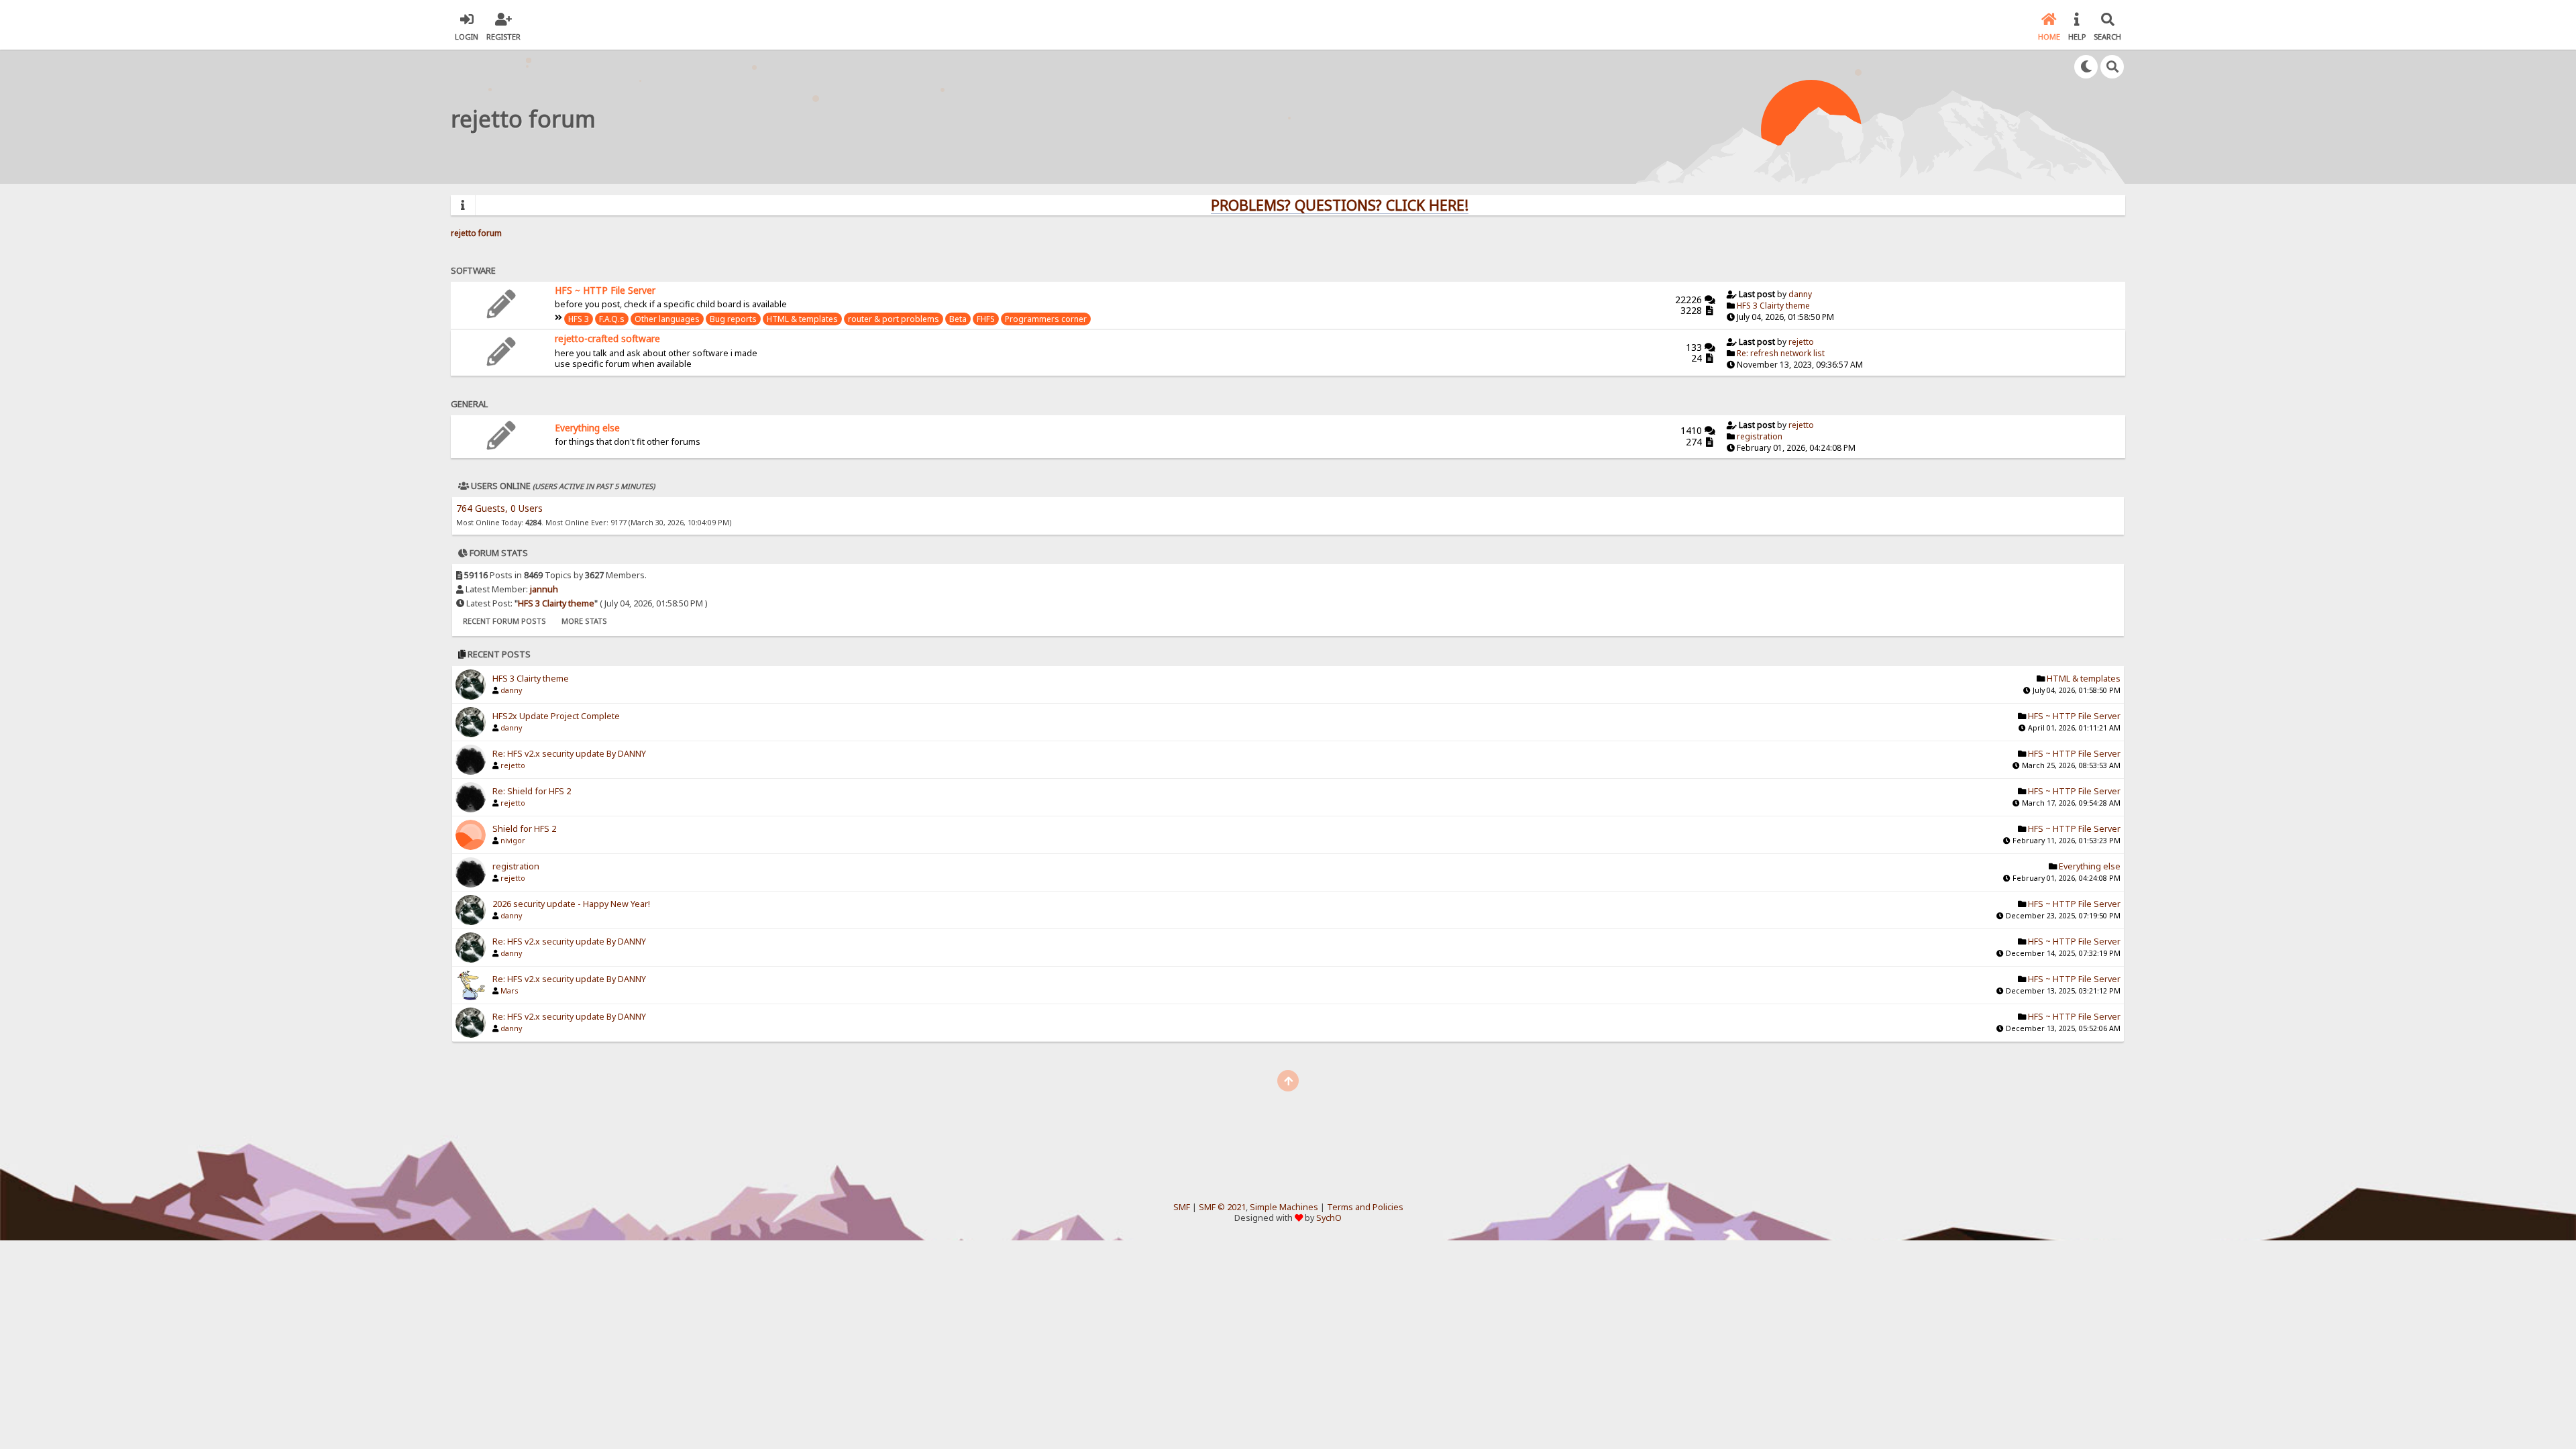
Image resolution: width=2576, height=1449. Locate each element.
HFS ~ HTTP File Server (605, 290)
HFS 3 (579, 319)
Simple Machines (1284, 1207)
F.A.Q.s (612, 319)
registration (1760, 436)
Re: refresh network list (1781, 353)
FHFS (986, 319)
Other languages (667, 319)
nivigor (513, 841)
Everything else (587, 428)
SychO (1329, 1218)
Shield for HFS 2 (524, 829)
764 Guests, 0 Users (499, 508)
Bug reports (733, 319)
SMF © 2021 (1222, 1207)
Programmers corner (1046, 319)
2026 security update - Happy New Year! (571, 904)
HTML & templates (802, 319)
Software (473, 270)
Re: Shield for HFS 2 (532, 791)
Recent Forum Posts (504, 621)
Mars (509, 991)
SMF (1182, 1207)
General (469, 404)
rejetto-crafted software (607, 338)
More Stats (584, 621)
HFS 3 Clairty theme (1773, 306)
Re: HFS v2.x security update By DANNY (569, 754)
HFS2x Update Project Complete (556, 716)
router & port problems (894, 319)
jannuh (544, 589)
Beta (958, 319)
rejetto (1801, 342)
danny (1800, 294)
